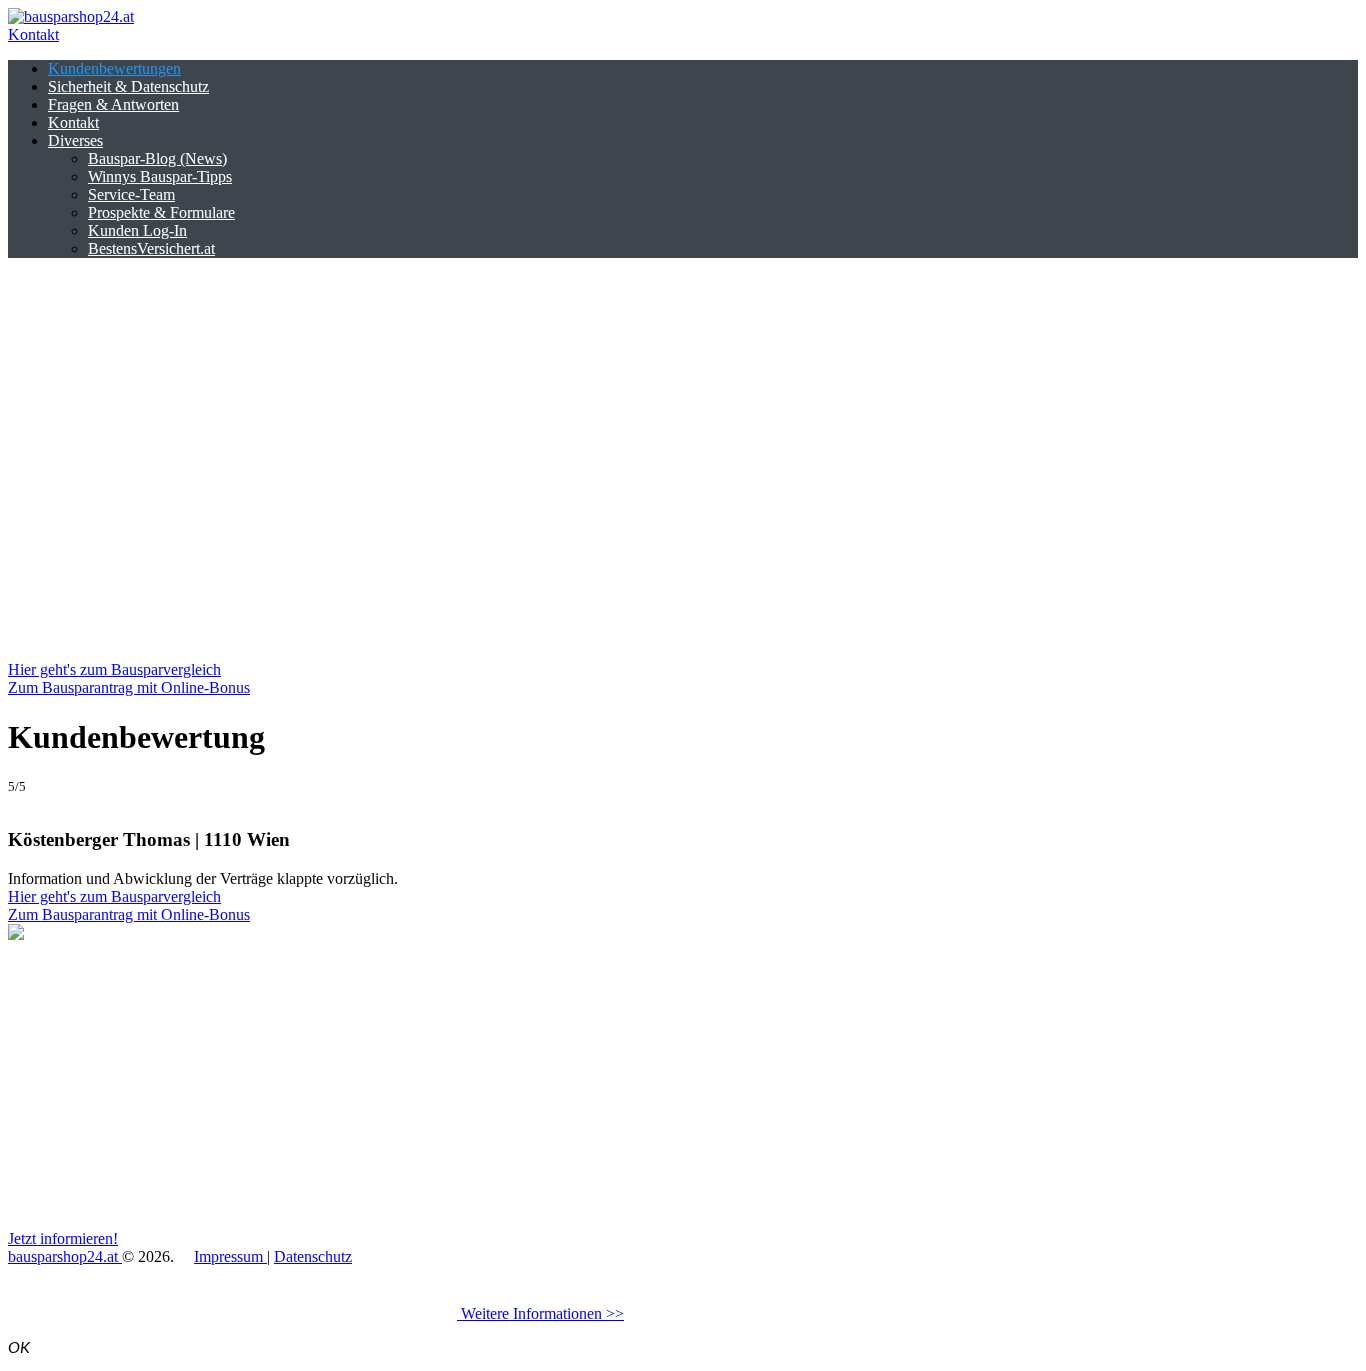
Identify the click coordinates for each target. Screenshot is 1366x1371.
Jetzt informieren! (63, 1238)
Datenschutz (313, 1256)
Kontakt (33, 34)
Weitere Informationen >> (540, 1313)
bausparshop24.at (65, 1256)
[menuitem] (114, 68)
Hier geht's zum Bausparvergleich (114, 669)
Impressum (230, 1256)
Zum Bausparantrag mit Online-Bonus (129, 687)
